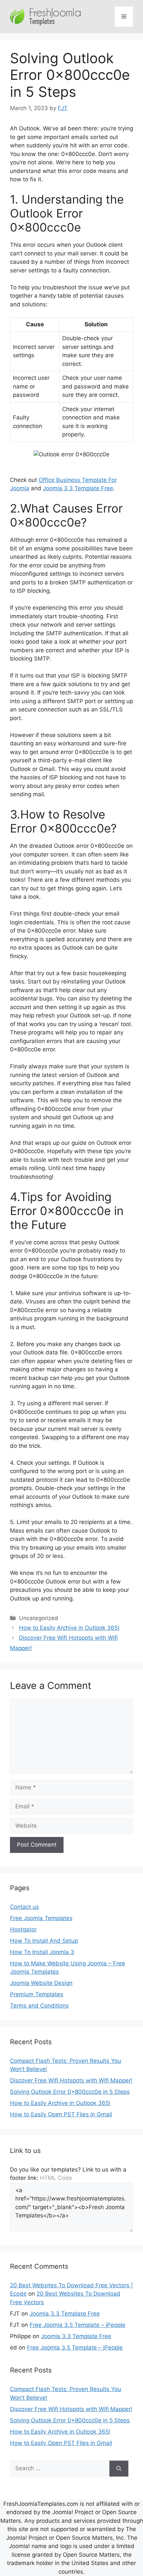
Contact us (24, 1907)
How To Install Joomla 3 (42, 1952)
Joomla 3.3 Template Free (65, 2314)
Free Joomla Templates (41, 1918)
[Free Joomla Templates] (46, 16)
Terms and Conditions (39, 2006)
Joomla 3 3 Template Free (78, 488)
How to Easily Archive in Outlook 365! (69, 1628)
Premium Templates (37, 1994)
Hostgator (23, 1929)
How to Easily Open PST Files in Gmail (61, 2114)
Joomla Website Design (41, 1983)
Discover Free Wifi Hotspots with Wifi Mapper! (71, 2080)
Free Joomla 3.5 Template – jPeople (77, 2325)
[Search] (119, 2469)
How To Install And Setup (44, 1941)
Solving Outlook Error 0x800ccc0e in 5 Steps (70, 2092)
